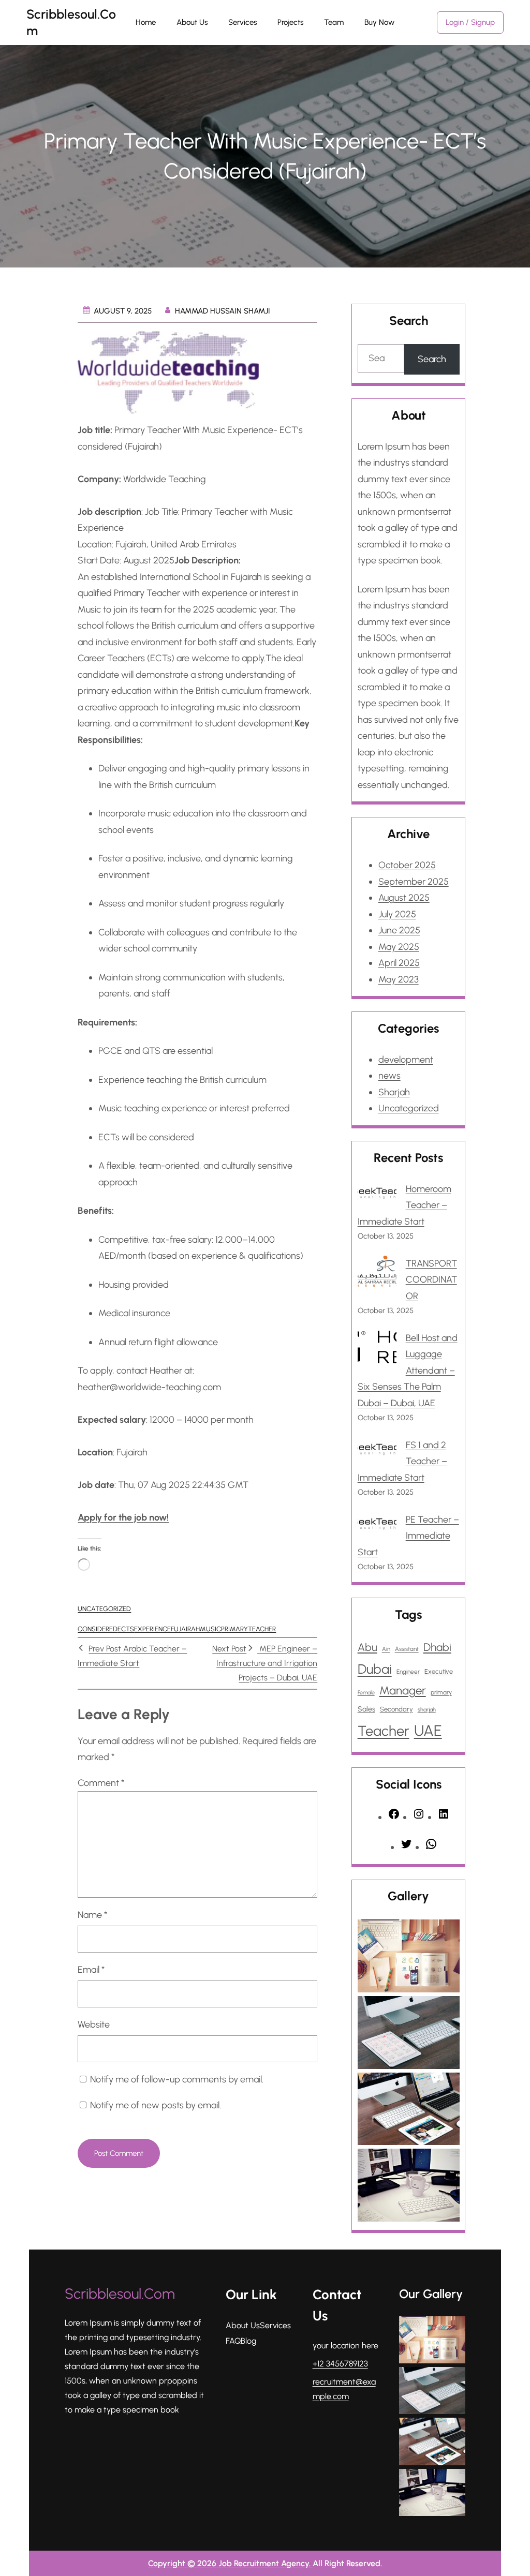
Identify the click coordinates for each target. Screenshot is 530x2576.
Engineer (408, 1672)
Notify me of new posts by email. (156, 2105)
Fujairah (185, 1629)
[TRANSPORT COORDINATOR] (377, 1274)
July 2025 (397, 914)
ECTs (126, 1629)
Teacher (262, 1629)
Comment (101, 1783)
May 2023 (399, 979)
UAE (428, 1730)
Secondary (396, 1709)
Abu (367, 1647)
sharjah (427, 1710)
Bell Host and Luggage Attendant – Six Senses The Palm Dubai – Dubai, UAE (408, 1371)
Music (210, 1629)
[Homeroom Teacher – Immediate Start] (377, 1195)
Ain (386, 1649)
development (406, 1060)
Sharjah (394, 1092)
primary (234, 1629)
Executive (439, 1671)
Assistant (407, 1649)
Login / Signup (470, 22)
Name (92, 1915)
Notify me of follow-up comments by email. (177, 2079)
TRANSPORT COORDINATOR (431, 1280)
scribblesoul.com (120, 2294)
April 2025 (399, 963)
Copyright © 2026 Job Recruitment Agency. (230, 2563)
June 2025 (399, 930)
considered (98, 1629)
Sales (366, 1709)
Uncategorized (104, 1609)
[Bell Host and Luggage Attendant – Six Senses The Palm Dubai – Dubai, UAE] (377, 1350)
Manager (403, 1691)
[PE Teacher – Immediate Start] (377, 1526)
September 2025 (414, 882)
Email (91, 1970)
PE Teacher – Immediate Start (408, 1536)
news (389, 1076)
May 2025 (399, 947)
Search (432, 359)
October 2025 (407, 865)
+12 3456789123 (340, 2364)
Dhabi (437, 1647)
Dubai (375, 1669)
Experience (152, 1629)
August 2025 (404, 898)
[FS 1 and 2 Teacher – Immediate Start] (377, 1451)
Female (366, 1693)
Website (94, 2024)
